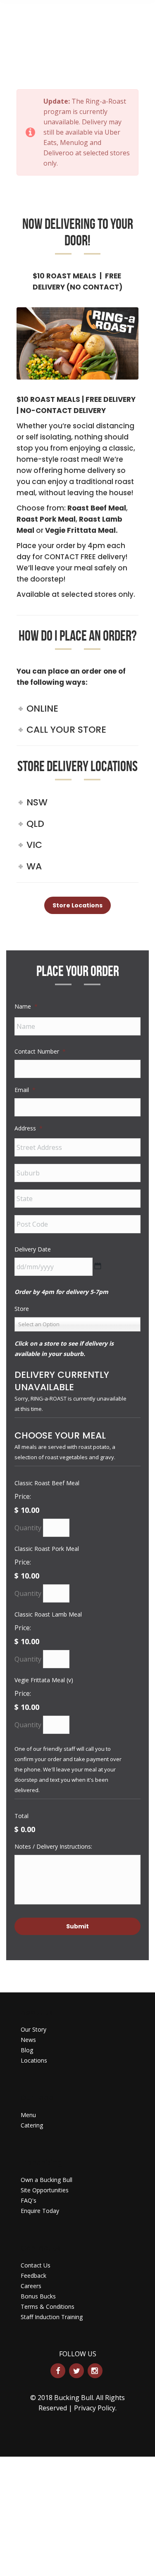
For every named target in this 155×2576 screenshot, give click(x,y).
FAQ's (29, 2200)
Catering (32, 2125)
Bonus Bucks (38, 2296)
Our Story (33, 2029)
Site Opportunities (45, 2190)
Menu (28, 2115)
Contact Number (40, 1051)
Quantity (28, 1528)
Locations (34, 2060)
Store (22, 1309)
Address (29, 1128)
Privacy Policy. (95, 2408)
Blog (27, 2050)
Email (25, 1090)
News (28, 2040)
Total (21, 1816)
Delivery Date (33, 1249)
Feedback (33, 2276)
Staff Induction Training (52, 2317)
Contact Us (36, 2265)
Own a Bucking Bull (46, 2180)
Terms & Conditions (48, 2307)
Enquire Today (40, 2211)
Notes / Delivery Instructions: (53, 1846)
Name (26, 1006)
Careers (31, 2286)
